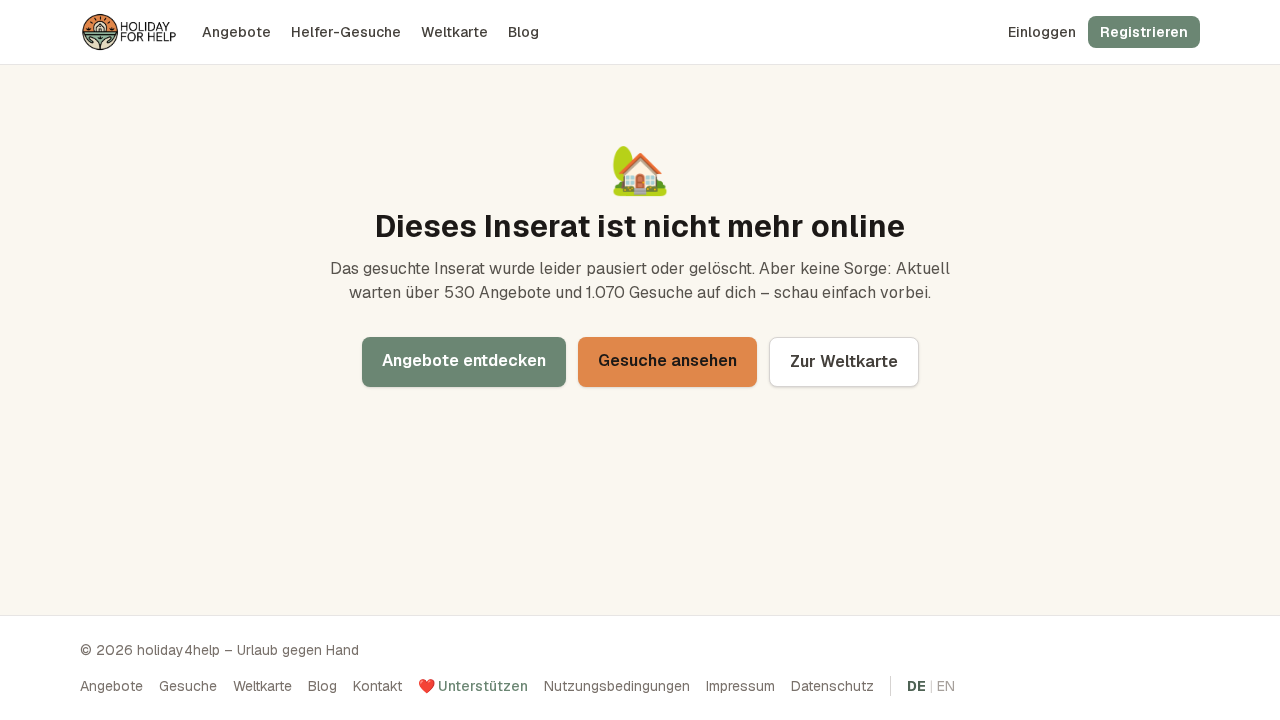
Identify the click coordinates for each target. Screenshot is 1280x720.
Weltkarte (454, 32)
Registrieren (1144, 32)
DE (916, 686)
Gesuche (188, 686)
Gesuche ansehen (667, 360)
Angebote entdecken (464, 360)
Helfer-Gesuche (346, 32)
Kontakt (377, 686)
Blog (523, 32)
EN (946, 686)
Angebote (236, 32)
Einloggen (1042, 32)
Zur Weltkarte (844, 361)
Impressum (740, 686)
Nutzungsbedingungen (617, 686)
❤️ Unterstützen (473, 686)
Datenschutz (832, 686)
